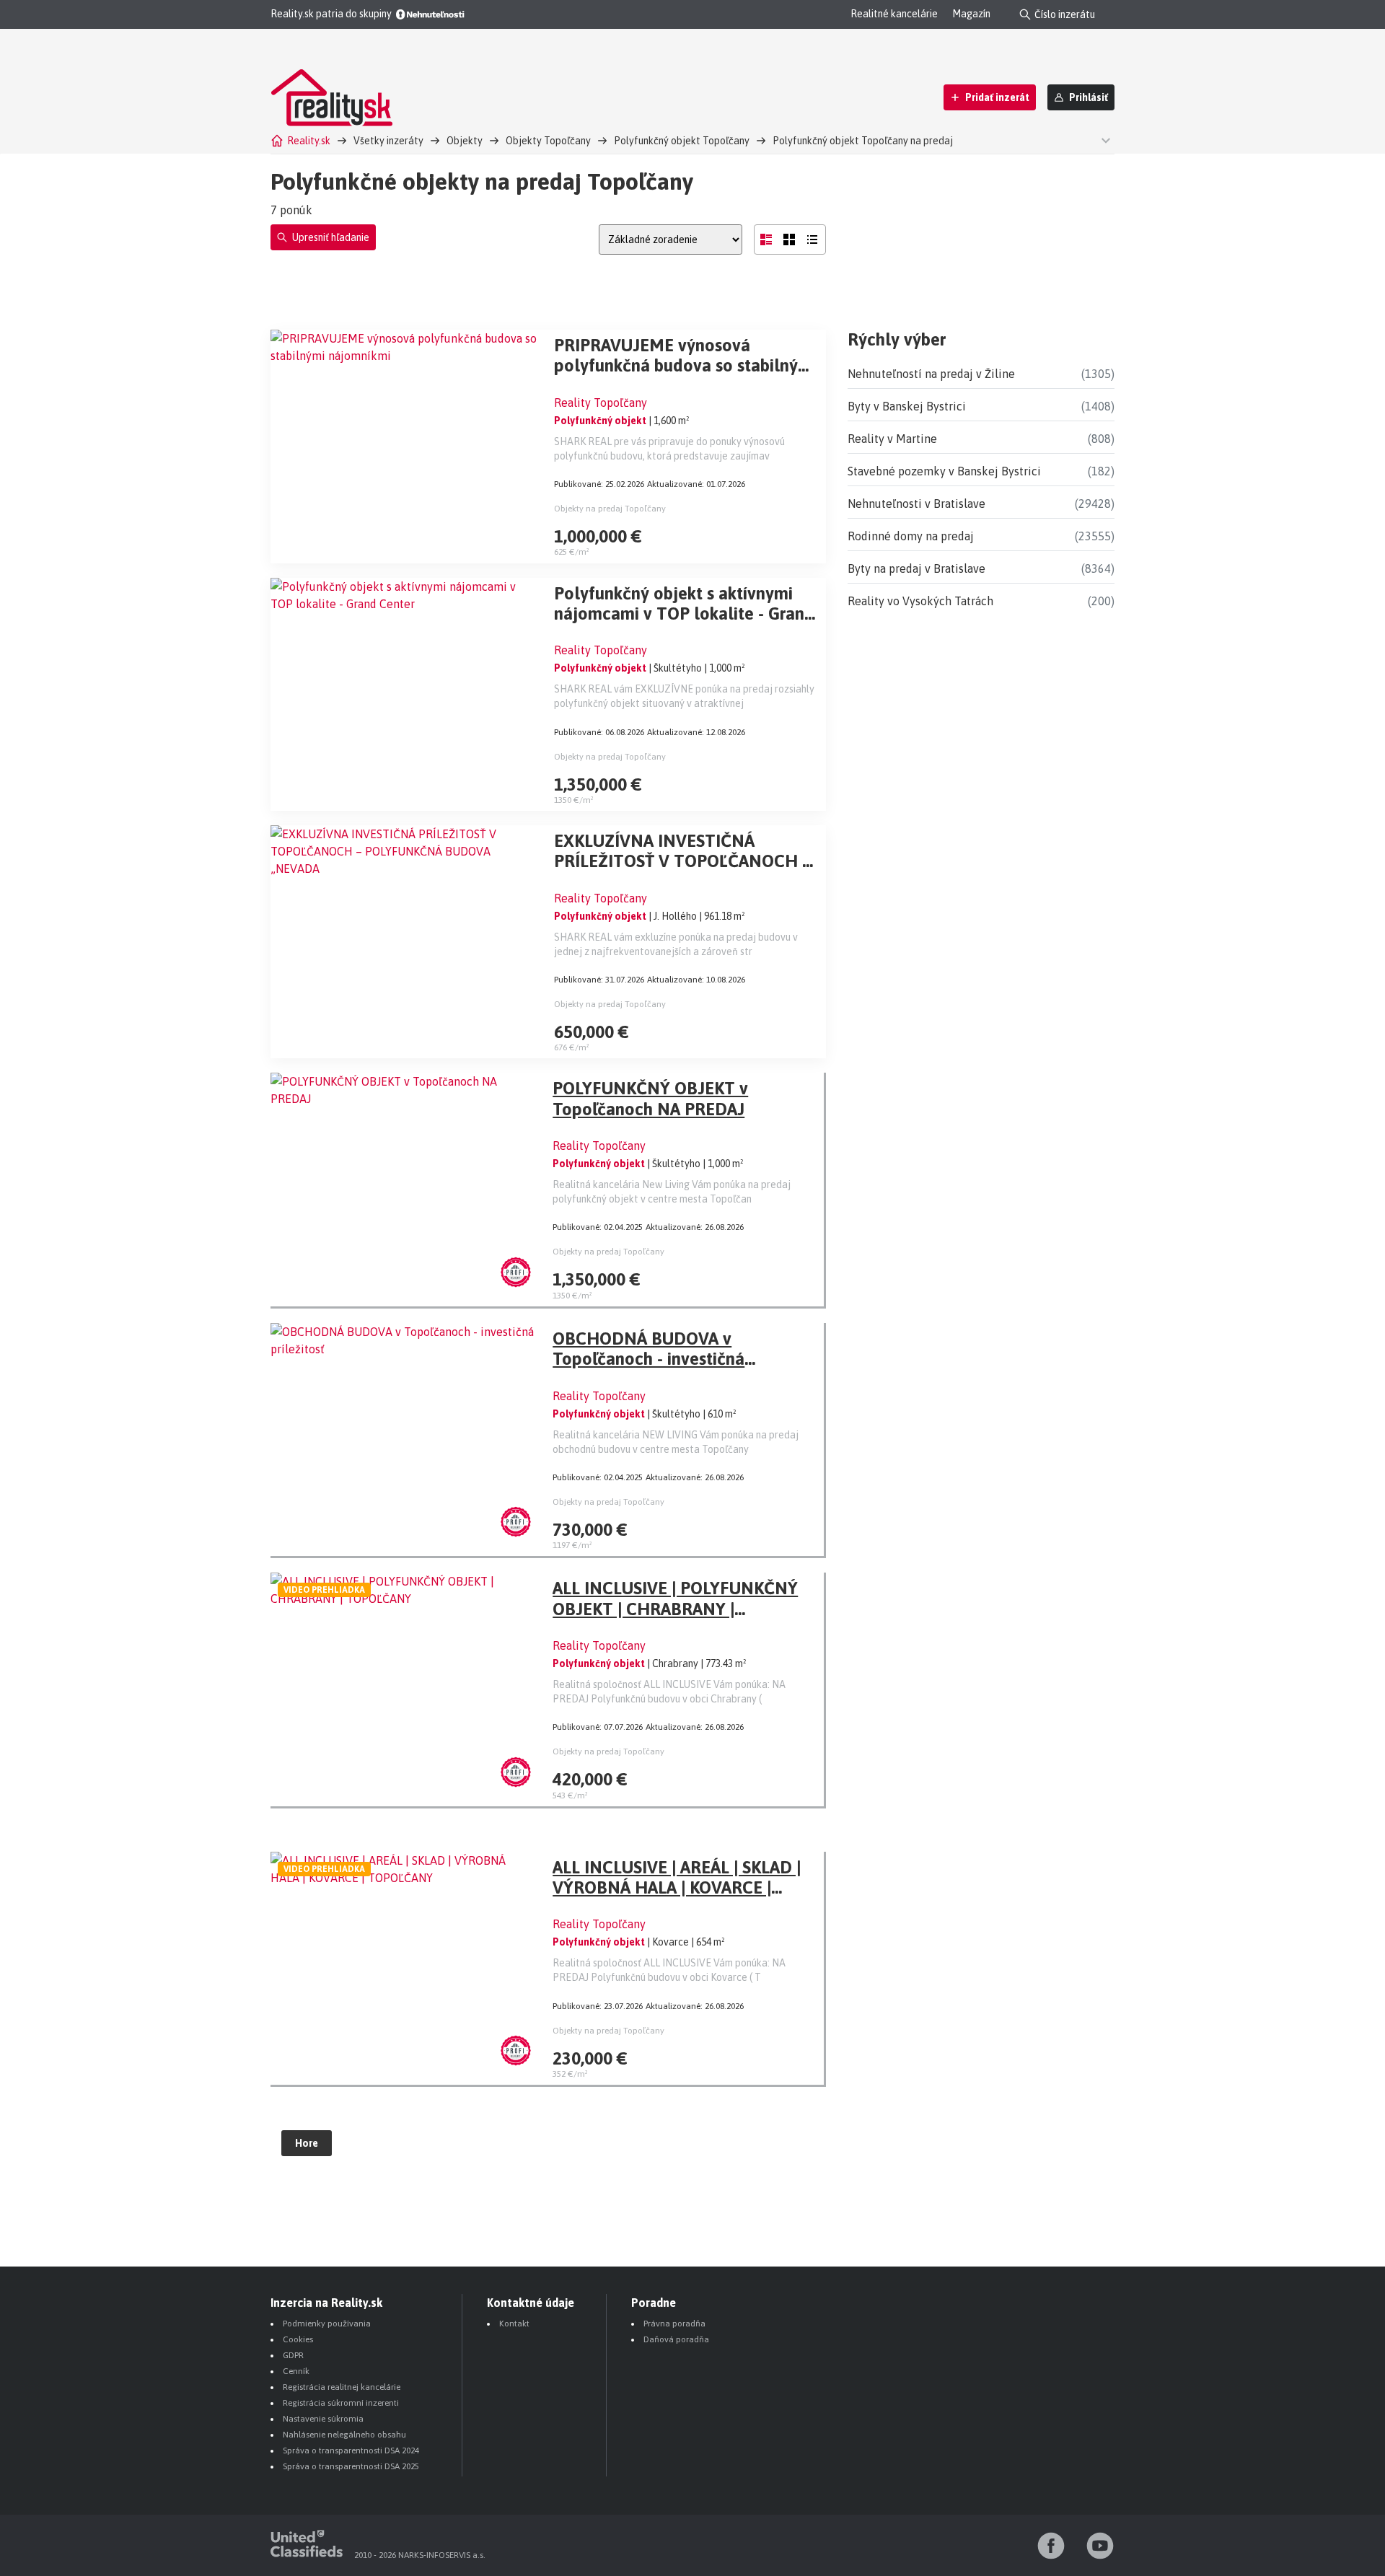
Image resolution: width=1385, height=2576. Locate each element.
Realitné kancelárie (894, 14)
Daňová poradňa (676, 2339)
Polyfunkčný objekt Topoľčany (682, 141)
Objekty (465, 141)
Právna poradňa (674, 2324)
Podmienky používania (327, 2324)
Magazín (971, 14)
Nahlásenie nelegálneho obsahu (344, 2435)
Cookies (298, 2339)
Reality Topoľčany (601, 403)
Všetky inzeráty (388, 141)
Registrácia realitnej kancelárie (342, 2387)
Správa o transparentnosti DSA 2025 (351, 2466)
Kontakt (514, 2324)
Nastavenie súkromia (323, 2419)
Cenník (296, 2371)
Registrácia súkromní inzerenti (341, 2403)
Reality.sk (309, 141)
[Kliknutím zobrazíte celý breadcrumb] (1104, 140)
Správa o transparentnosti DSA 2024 (351, 2450)
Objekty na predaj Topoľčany (610, 509)
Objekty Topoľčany (548, 141)
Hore (307, 2143)
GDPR (293, 2355)
